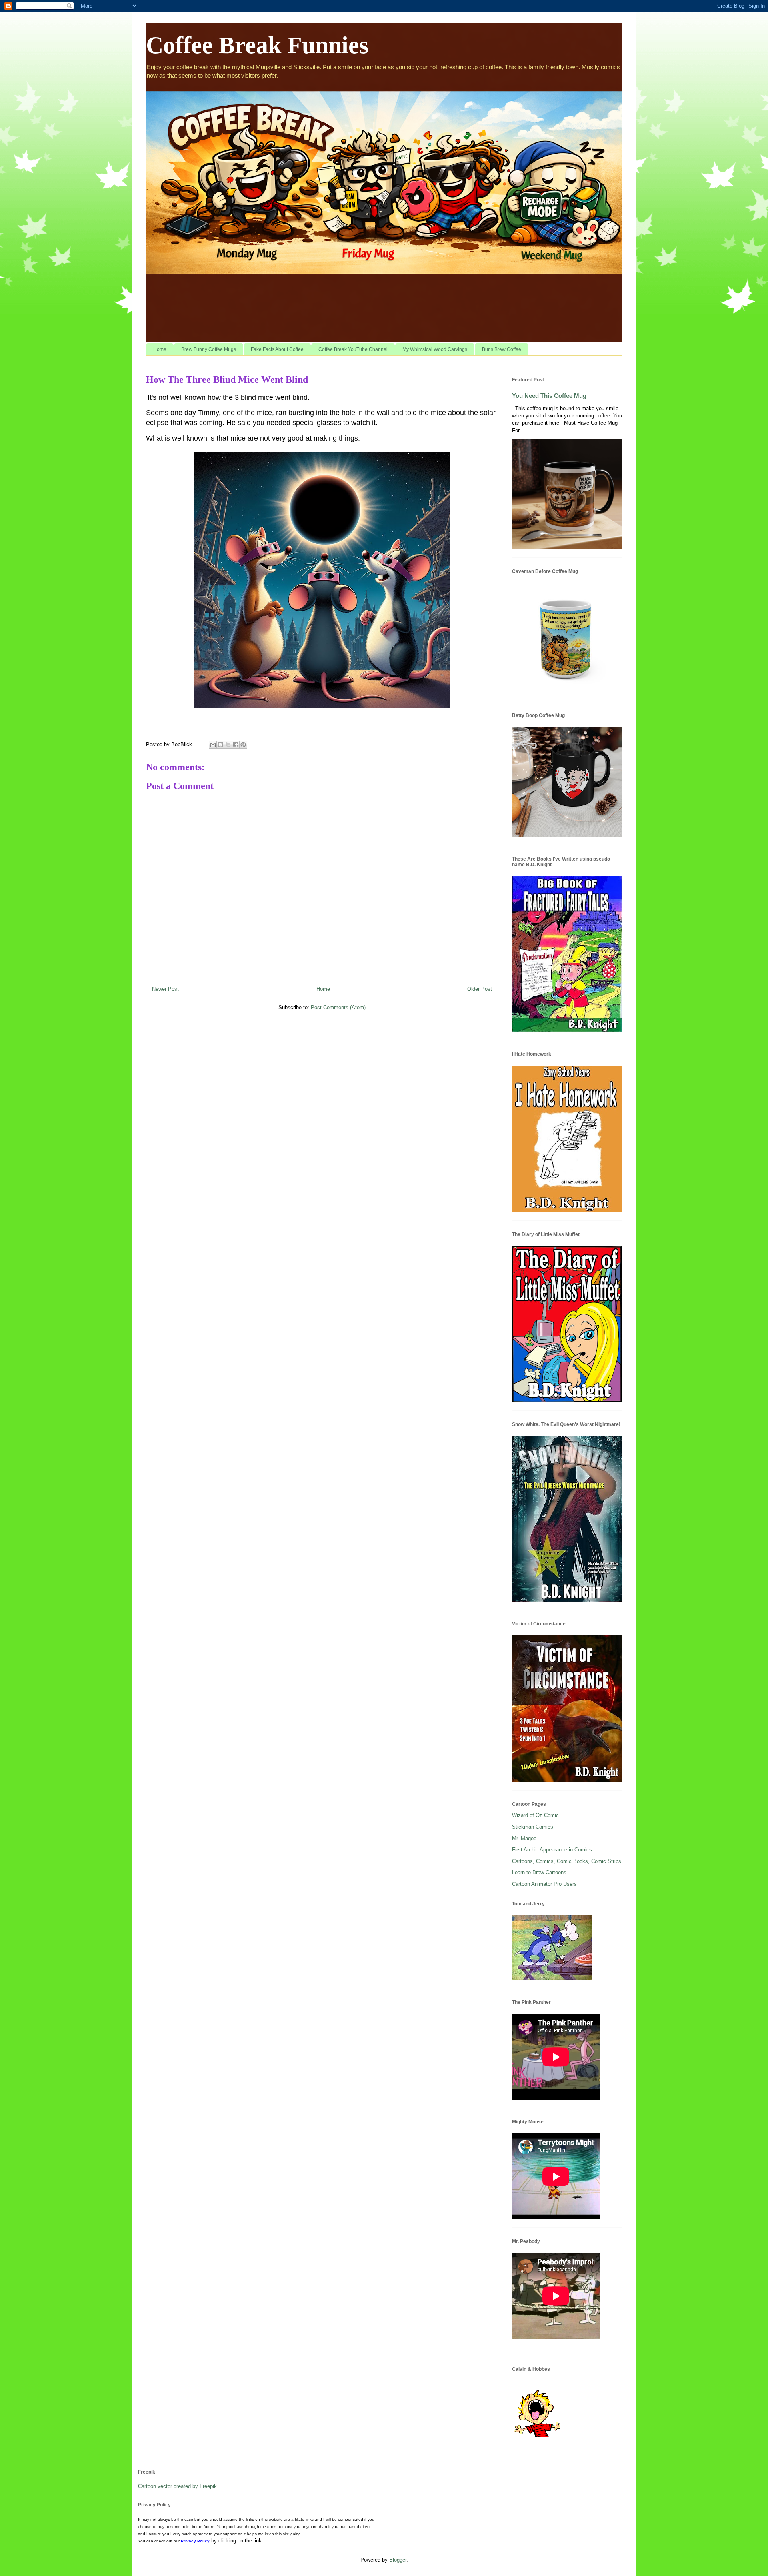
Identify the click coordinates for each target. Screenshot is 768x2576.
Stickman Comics (533, 1827)
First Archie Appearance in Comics (552, 1850)
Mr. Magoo (524, 1838)
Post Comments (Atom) (338, 1007)
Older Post (480, 989)
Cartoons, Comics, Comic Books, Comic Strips (567, 1861)
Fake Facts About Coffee (277, 349)
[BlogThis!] (220, 745)
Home (160, 349)
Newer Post (165, 989)
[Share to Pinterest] (243, 745)
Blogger (398, 2560)
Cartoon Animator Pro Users (544, 1884)
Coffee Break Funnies (257, 45)
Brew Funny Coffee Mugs (209, 349)
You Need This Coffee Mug (549, 396)
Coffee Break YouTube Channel (353, 349)
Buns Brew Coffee (502, 349)
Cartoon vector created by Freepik (177, 2486)
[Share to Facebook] (236, 745)
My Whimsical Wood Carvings (435, 349)
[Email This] (213, 745)
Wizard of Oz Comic (535, 1815)
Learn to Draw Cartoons (539, 1872)
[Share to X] (228, 745)
